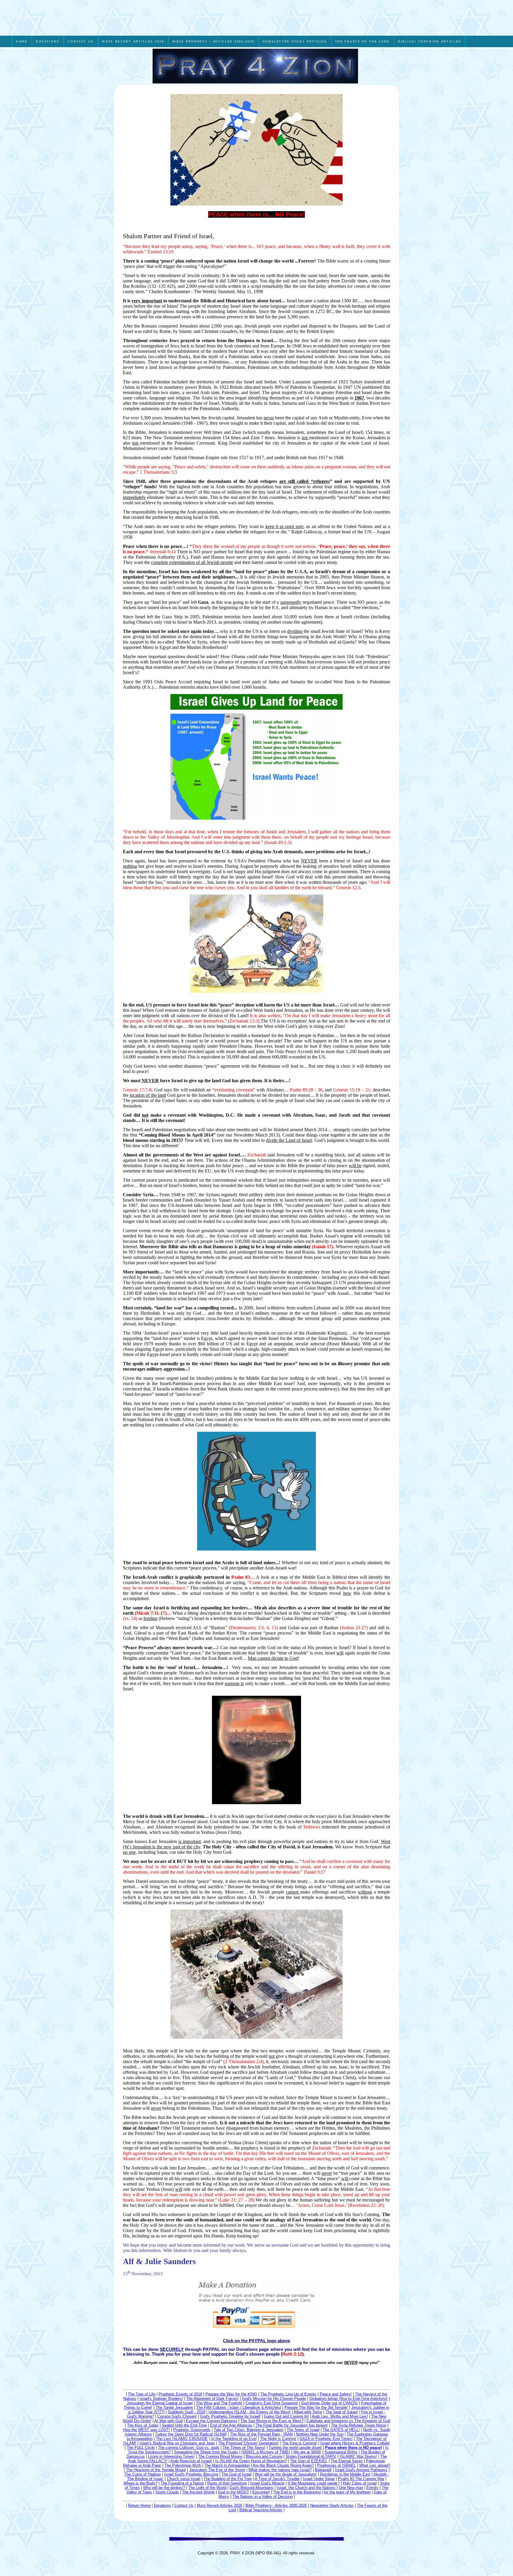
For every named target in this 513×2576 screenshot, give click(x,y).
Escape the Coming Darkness (212, 2421)
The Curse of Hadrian (143, 2474)
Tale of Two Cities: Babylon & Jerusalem (249, 2430)
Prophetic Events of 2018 (180, 2394)
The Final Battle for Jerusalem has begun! (292, 2425)
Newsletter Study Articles (332, 2505)
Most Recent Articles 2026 (220, 2505)
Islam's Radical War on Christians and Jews (177, 2443)
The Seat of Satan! (342, 2412)
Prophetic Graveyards (192, 2430)
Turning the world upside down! (295, 2448)
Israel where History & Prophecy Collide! (355, 2443)
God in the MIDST (233, 2492)
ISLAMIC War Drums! (358, 2456)
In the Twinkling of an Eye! (234, 2439)
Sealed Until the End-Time (184, 2425)
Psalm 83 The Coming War (361, 2479)
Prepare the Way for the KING (231, 2394)
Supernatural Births (341, 2452)
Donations (162, 2505)
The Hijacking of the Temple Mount (156, 2470)
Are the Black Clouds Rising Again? (283, 2465)
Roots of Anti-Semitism (227, 2483)
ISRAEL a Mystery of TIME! (266, 2452)
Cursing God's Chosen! (177, 2416)
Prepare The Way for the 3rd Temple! (316, 2407)
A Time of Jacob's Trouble (277, 2479)
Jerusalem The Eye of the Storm (217, 2470)
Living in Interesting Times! (171, 2456)
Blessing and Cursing (264, 2456)
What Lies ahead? (375, 2465)
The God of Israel (236, 2474)
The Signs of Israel (303, 2430)
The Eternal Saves (347, 2461)
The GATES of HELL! (341, 2430)
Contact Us (184, 2505)
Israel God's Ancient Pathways (361, 2470)
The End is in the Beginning (297, 2492)
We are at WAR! (307, 2452)
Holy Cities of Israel (360, 2483)
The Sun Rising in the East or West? (272, 2421)
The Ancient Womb (198, 2492)
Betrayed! (323, 2470)
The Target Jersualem (174, 2407)
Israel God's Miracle (267, 2483)
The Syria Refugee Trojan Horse (359, 2425)
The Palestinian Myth (183, 2465)
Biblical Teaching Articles (261, 2510)
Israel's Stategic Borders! (161, 2399)
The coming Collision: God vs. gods (189, 2448)
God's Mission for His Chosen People (274, 2399)
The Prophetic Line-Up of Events (288, 2394)
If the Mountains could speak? (314, 2483)
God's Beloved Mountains (251, 2488)
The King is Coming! (300, 2443)
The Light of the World (207, 2488)
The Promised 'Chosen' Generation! (248, 2443)
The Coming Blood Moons (220, 2456)
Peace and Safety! (336, 2394)
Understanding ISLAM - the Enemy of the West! (250, 2412)
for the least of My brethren (347, 2492)
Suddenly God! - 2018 (186, 2412)
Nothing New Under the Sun (320, 2434)
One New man (351, 2488)
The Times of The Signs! (244, 2448)
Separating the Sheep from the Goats (206, 2452)
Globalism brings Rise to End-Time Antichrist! (349, 2399)
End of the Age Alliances (231, 2425)
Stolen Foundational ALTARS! (311, 2456)
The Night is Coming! (278, 2439)
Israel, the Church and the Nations (306, 2488)
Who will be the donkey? (164, 2488)
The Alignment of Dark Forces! (212, 2399)
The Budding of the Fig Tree (228, 2479)
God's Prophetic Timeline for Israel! (230, 2416)
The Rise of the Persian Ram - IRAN (261, 2434)
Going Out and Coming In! (286, 2416)
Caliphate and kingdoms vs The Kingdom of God (348, 2421)
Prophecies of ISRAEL (337, 2465)
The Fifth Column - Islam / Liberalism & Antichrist (239, 2407)
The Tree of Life (142, 2394)
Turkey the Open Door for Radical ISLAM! (191, 2434)
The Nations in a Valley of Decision (263, 2497)
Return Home (139, 2505)
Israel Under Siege (319, 2479)
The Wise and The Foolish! (219, 2403)
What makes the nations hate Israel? (280, 2470)
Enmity (372, 2488)
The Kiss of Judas (143, 2425)
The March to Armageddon (227, 2465)
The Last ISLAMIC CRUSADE (182, 2439)
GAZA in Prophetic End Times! (326, 2439)
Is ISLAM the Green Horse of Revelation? (251, 2461)
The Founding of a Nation (182, 2483)
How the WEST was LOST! (146, 2430)
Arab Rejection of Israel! (191, 2461)
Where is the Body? (140, 2483)
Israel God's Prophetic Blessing (191, 2474)
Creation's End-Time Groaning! (272, 2403)
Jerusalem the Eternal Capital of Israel (160, 2403)
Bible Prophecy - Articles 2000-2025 (276, 2505)
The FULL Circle (141, 2448)
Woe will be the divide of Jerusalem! (286, 2474)
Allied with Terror (308, 2412)
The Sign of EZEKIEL (309, 2461)
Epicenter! (261, 2492)
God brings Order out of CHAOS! (330, 2403)
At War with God (168, 2421)
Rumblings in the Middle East (345, 2474)
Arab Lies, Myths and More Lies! (340, 2416)
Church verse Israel (184, 2479)
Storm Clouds (167, 2492)
